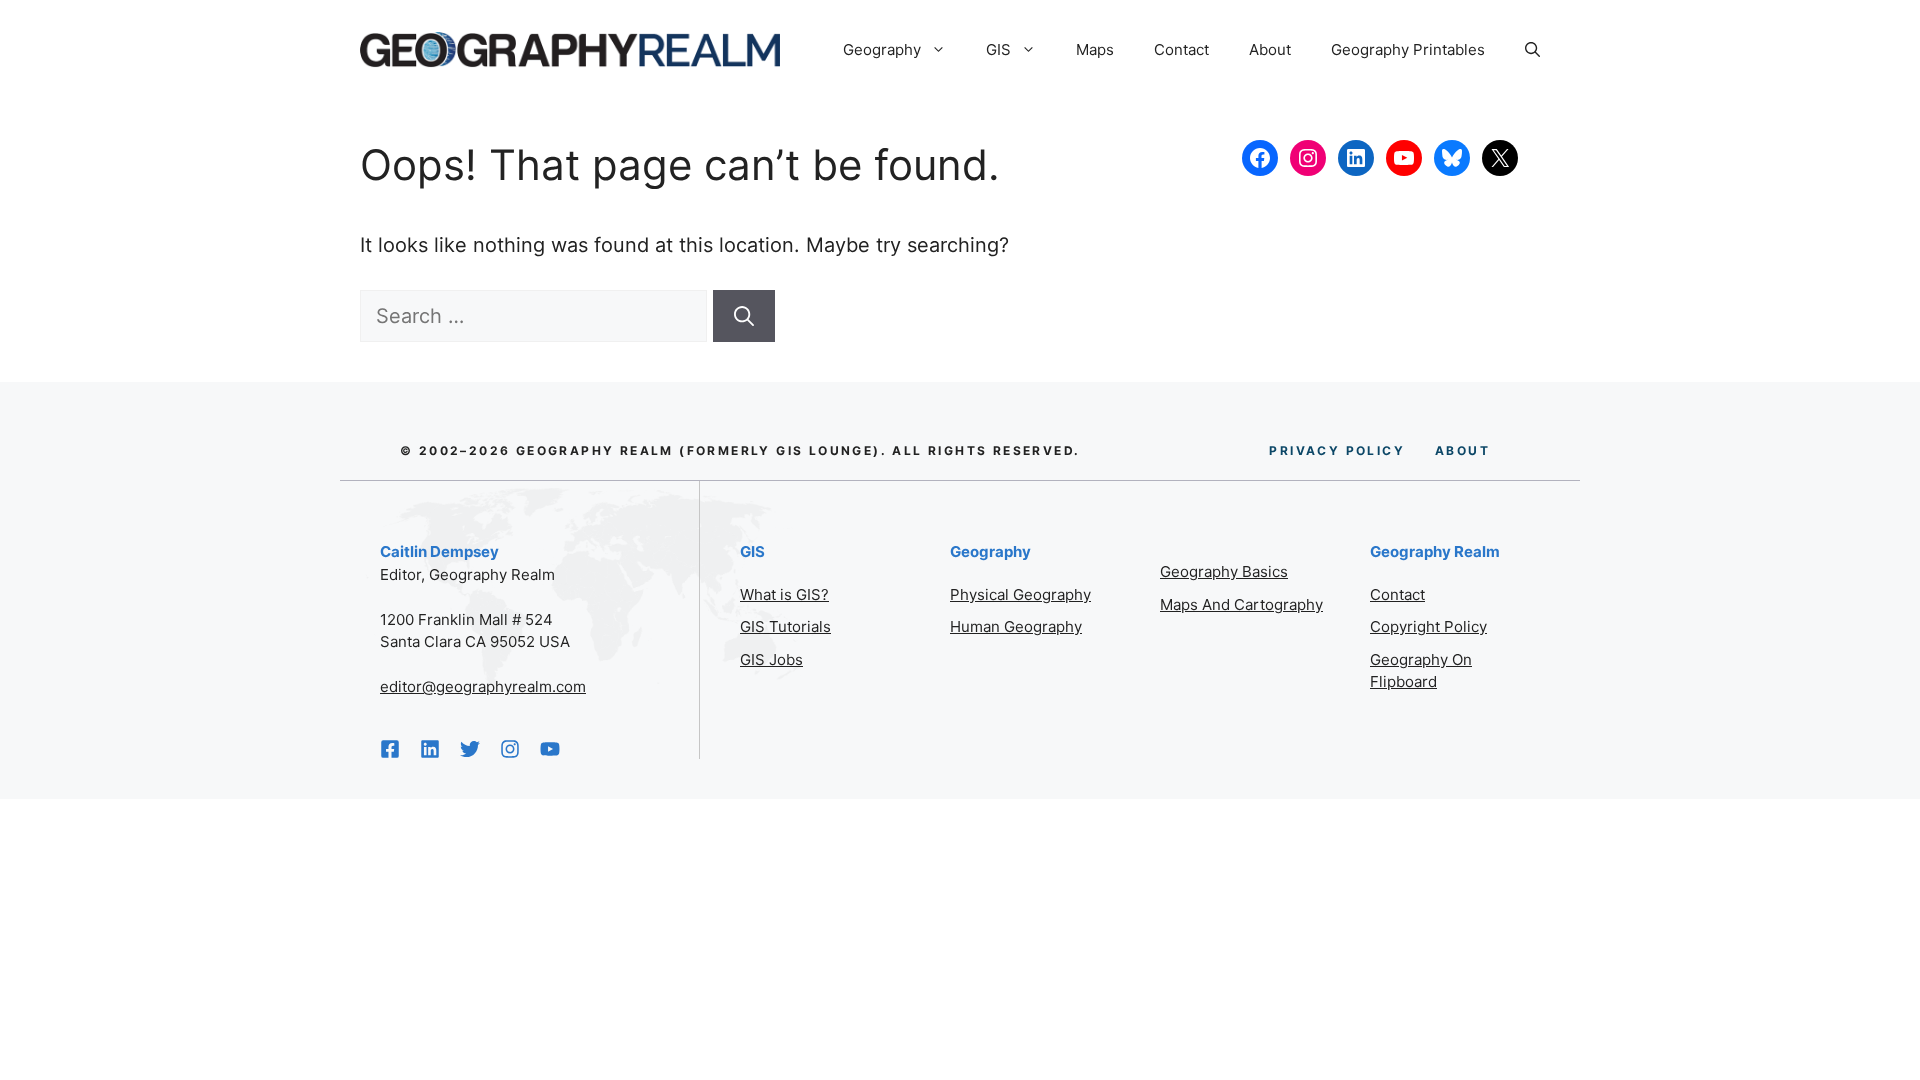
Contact (1181, 49)
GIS (998, 49)
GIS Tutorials (785, 626)
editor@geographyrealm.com (483, 686)
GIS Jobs (771, 659)
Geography (882, 49)
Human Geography (1016, 626)
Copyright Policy (1428, 626)
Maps (1095, 49)
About (1270, 49)
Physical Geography (1020, 594)
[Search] (744, 316)
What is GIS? (784, 594)
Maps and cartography (1241, 604)
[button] (1532, 50)
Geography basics (1224, 571)
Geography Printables (1408, 49)
